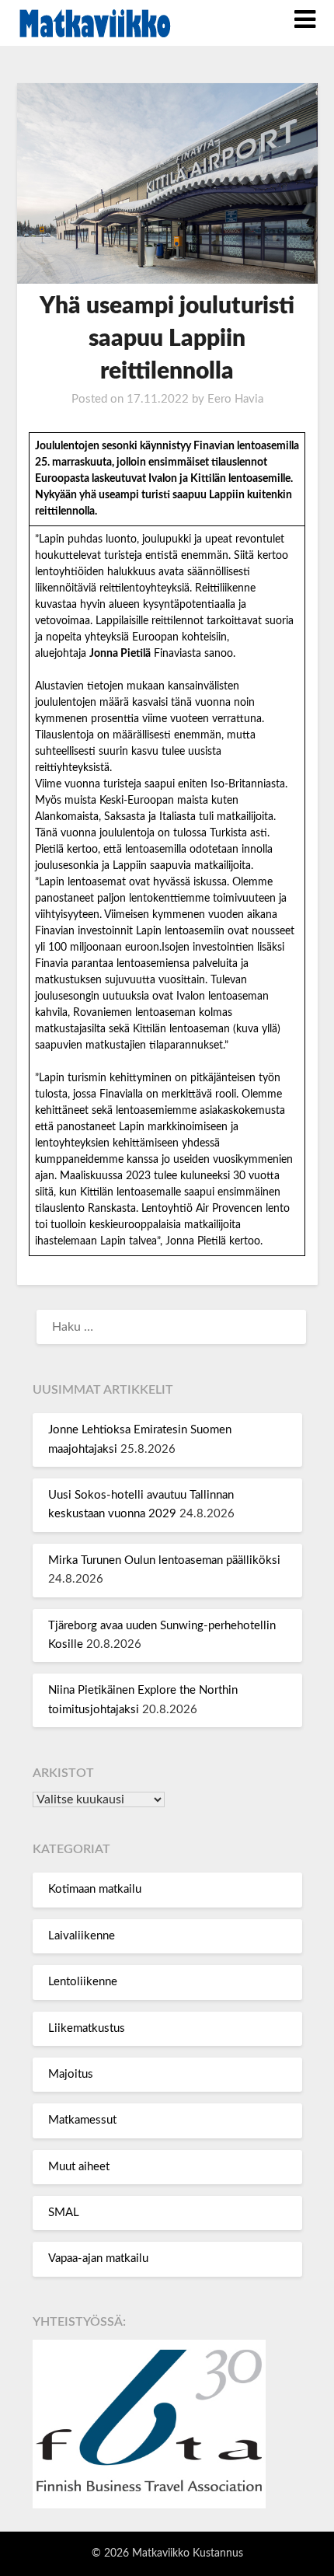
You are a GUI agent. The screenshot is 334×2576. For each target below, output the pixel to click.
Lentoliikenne (83, 1982)
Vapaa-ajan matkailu (98, 2258)
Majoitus (71, 2074)
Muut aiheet (79, 2167)
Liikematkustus (87, 2028)
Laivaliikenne (82, 1936)
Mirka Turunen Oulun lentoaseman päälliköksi (164, 1560)
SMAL (64, 2213)
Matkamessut (82, 2120)
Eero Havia (235, 399)
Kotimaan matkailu (95, 1889)
